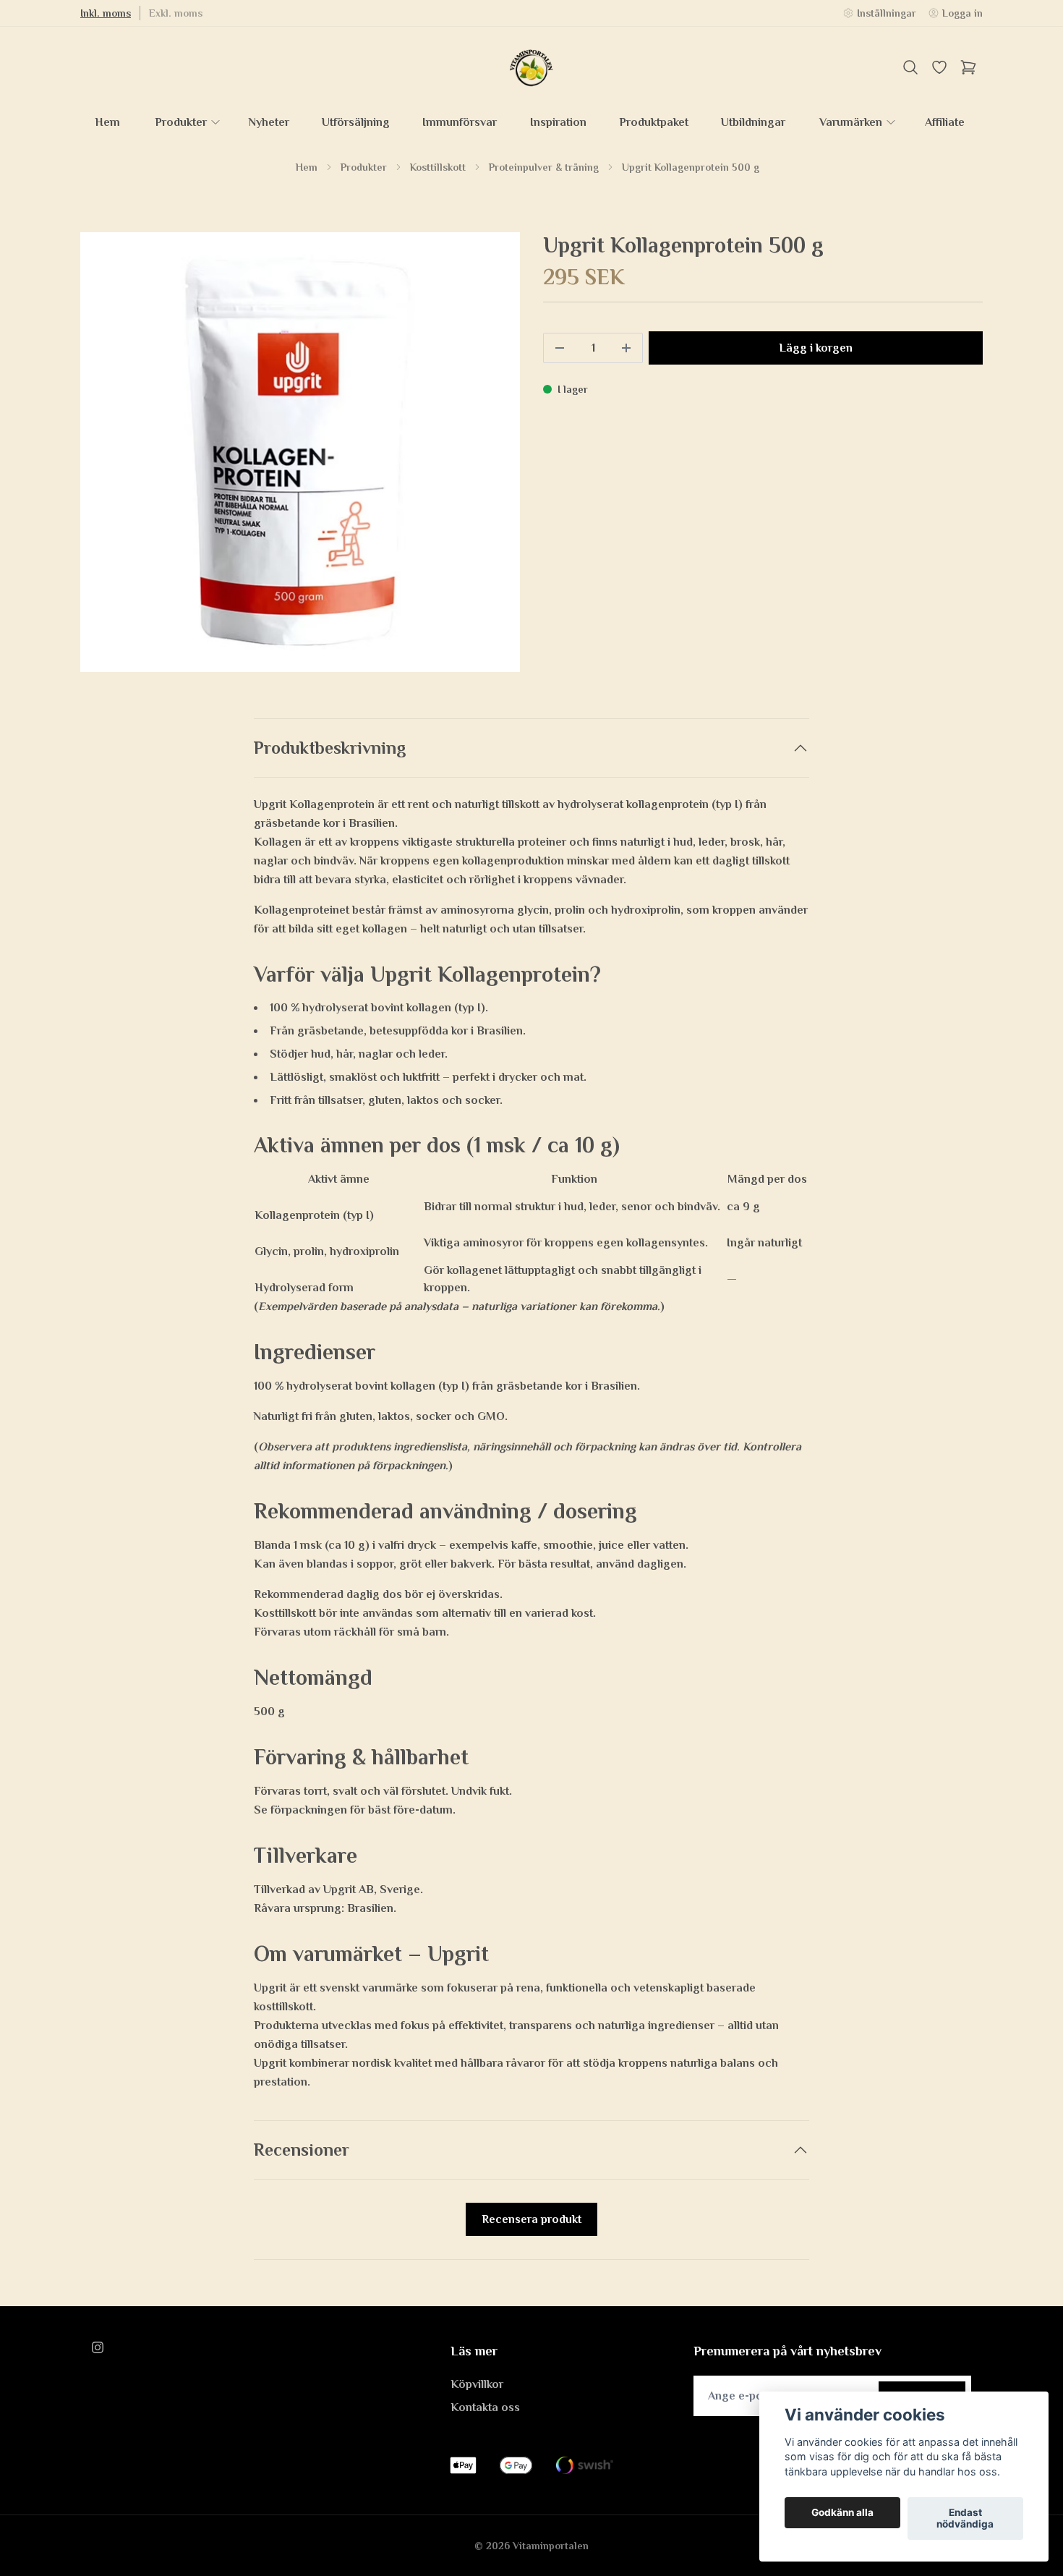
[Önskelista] (939, 67)
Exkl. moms (176, 13)
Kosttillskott (438, 167)
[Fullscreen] (300, 452)
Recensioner (302, 2150)
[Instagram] (98, 2347)
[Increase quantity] (626, 348)
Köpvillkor (477, 2384)
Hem (307, 167)
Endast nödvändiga (965, 2519)
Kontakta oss (485, 2407)
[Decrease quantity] (560, 348)
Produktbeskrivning (330, 748)
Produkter (364, 167)
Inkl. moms (106, 13)
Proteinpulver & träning (544, 167)
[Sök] (910, 67)
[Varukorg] (968, 67)
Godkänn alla (842, 2513)
